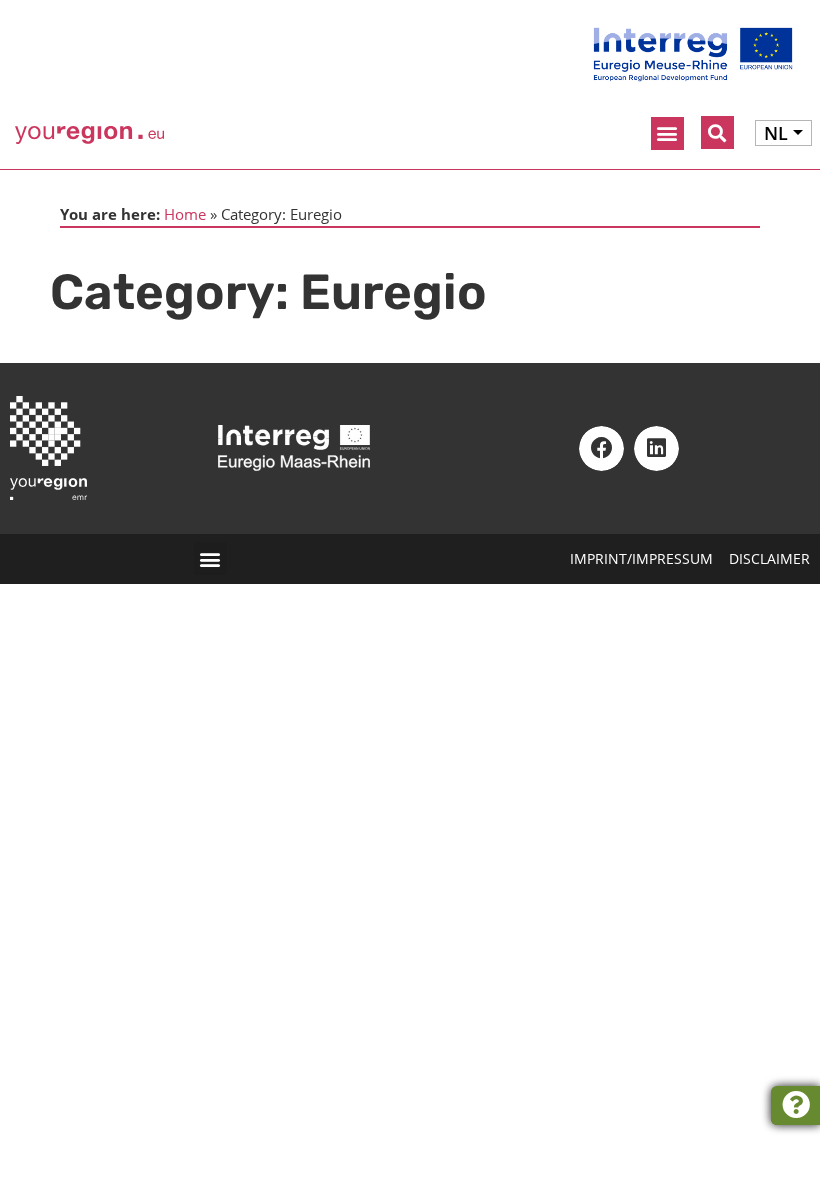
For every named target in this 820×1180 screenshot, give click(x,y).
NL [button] (776, 133)
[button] (667, 133)
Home (185, 214)
